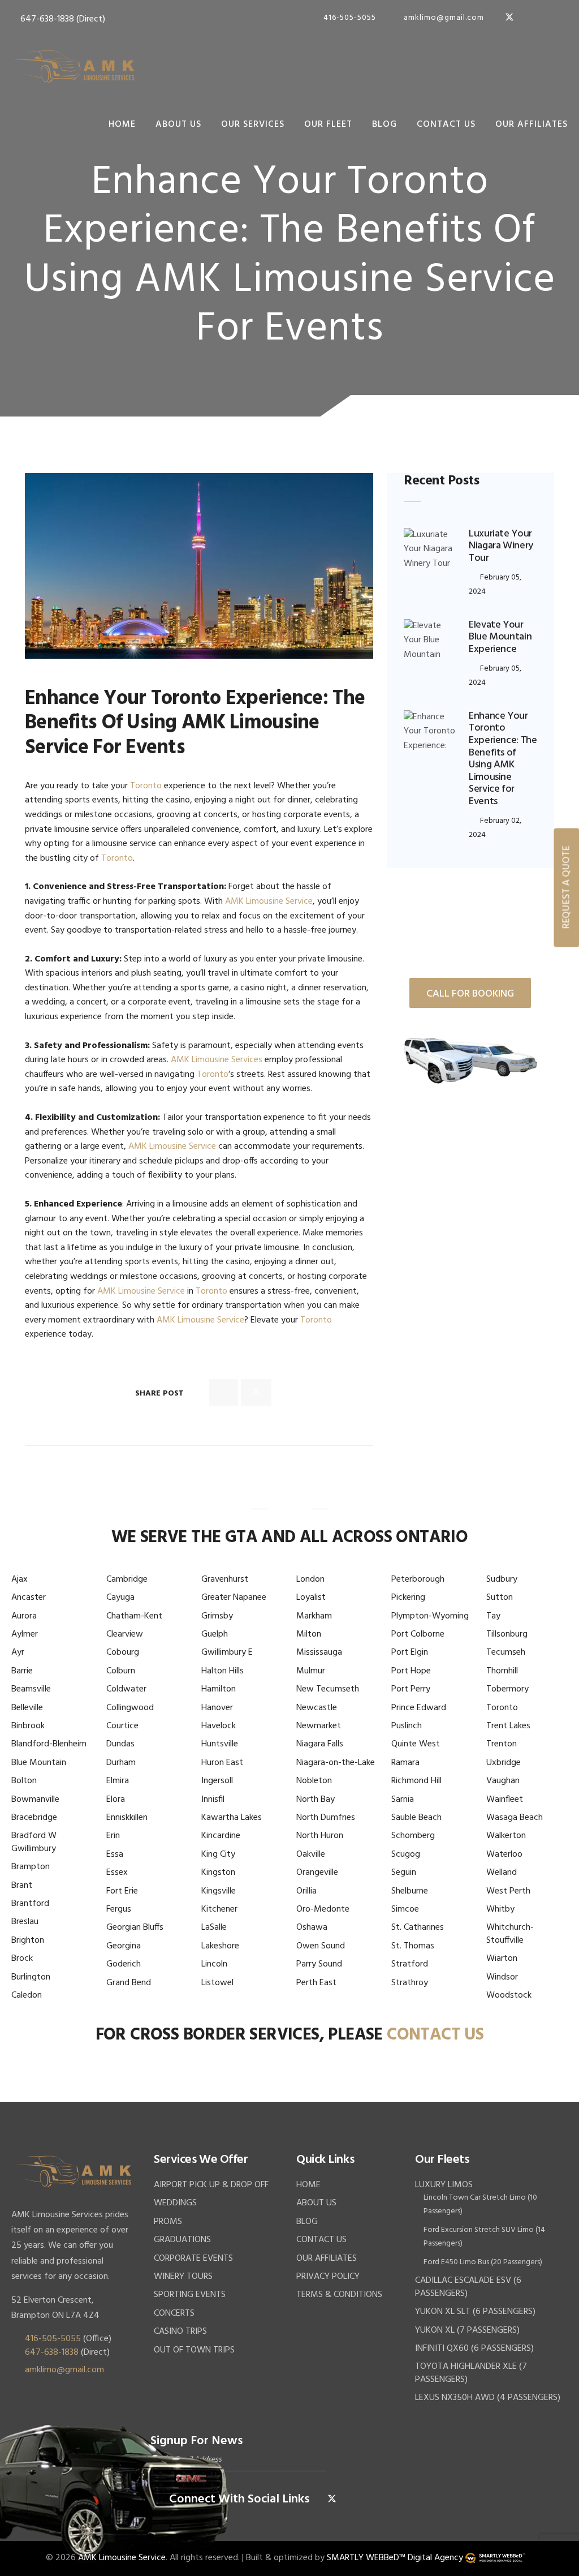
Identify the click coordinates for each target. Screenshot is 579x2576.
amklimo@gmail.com (443, 18)
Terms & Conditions (339, 2295)
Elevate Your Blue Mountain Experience (500, 637)
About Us (178, 124)
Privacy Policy (328, 2277)
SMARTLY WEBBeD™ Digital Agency (395, 2558)
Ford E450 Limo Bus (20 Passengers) (483, 2262)
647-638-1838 (46, 19)
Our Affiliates (532, 124)
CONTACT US (435, 2035)
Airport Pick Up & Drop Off (211, 2185)
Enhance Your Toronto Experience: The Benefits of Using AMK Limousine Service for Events (503, 759)
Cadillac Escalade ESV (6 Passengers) (468, 2287)
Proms (168, 2222)
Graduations (182, 2240)
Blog (384, 124)
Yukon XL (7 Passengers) (467, 2330)
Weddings (175, 2203)
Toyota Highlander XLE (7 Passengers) (471, 2373)
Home (122, 124)
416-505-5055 (349, 18)
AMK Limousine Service (269, 901)
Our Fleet (328, 124)
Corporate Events (193, 2259)
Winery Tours (183, 2277)
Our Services (253, 124)
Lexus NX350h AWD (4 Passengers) (488, 2398)
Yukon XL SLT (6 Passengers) (475, 2312)
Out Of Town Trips (194, 2350)
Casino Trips (180, 2332)
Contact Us (446, 124)
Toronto (146, 786)
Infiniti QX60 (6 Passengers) (474, 2349)
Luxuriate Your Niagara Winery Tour (501, 546)
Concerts (174, 2313)
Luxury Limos (444, 2185)
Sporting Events (190, 2295)
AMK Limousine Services (217, 1060)
